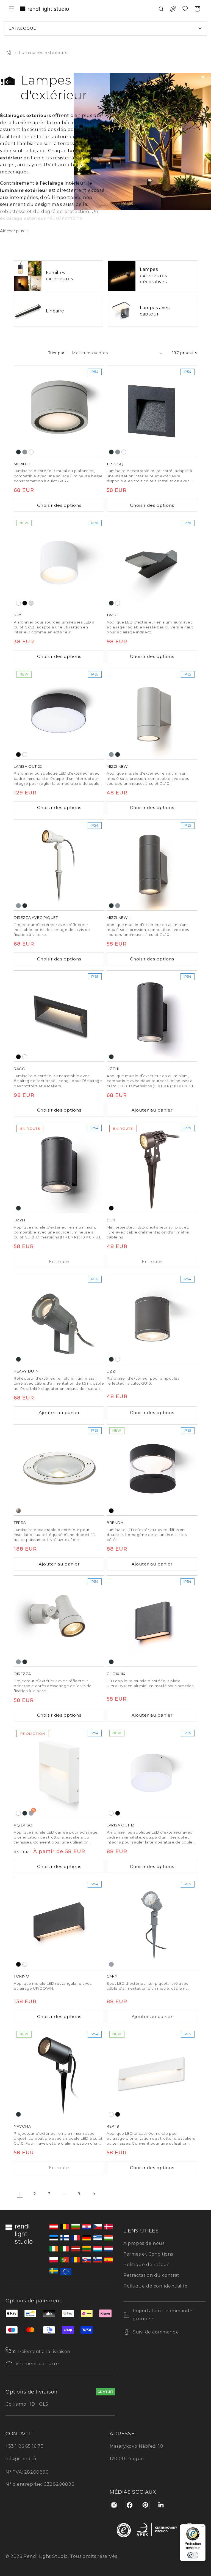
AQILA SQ (23, 1825)
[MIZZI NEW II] (152, 865)
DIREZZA (22, 1674)
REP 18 (113, 2126)
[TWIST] (152, 562)
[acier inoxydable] (18, 1511)
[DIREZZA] (59, 1621)
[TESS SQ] (152, 411)
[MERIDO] (59, 411)
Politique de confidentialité (156, 2286)
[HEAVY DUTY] (59, 1319)
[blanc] (31, 452)
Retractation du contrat (151, 2275)
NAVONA (22, 2126)
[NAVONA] (59, 2074)
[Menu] (202, 2528)
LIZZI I (19, 1220)
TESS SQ (115, 464)
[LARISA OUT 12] (152, 1772)
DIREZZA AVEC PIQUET (36, 917)
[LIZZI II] (152, 1016)
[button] (12, 9)
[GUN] (152, 1167)
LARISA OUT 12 (120, 1825)
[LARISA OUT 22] (59, 714)
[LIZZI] (152, 1319)
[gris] (111, 1964)
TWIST (113, 615)
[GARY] (152, 1924)
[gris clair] (31, 603)
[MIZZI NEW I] (152, 714)
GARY (112, 1976)
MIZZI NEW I (118, 766)
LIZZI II (113, 1069)
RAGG (19, 1069)
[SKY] (59, 562)
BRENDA (115, 1523)
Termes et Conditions (148, 2254)
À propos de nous (144, 2243)
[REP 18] (152, 2074)
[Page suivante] (94, 2194)
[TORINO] (59, 1924)
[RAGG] (59, 1016)
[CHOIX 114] (152, 1621)
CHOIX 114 (116, 1674)
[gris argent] (25, 452)
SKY (18, 615)
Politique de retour (146, 2265)
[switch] (193, 2555)
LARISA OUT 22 (28, 766)
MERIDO (22, 464)
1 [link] (20, 2194)
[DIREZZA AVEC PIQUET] (59, 865)
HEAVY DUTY (26, 1371)
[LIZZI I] (59, 1167)
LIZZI (111, 1371)
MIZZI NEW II (119, 917)
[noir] (25, 603)
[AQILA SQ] (59, 1772)
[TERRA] (59, 1470)
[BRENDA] (152, 1470)
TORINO (22, 1976)
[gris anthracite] (18, 452)
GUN (111, 1220)
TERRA (20, 1523)
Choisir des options (59, 505)
